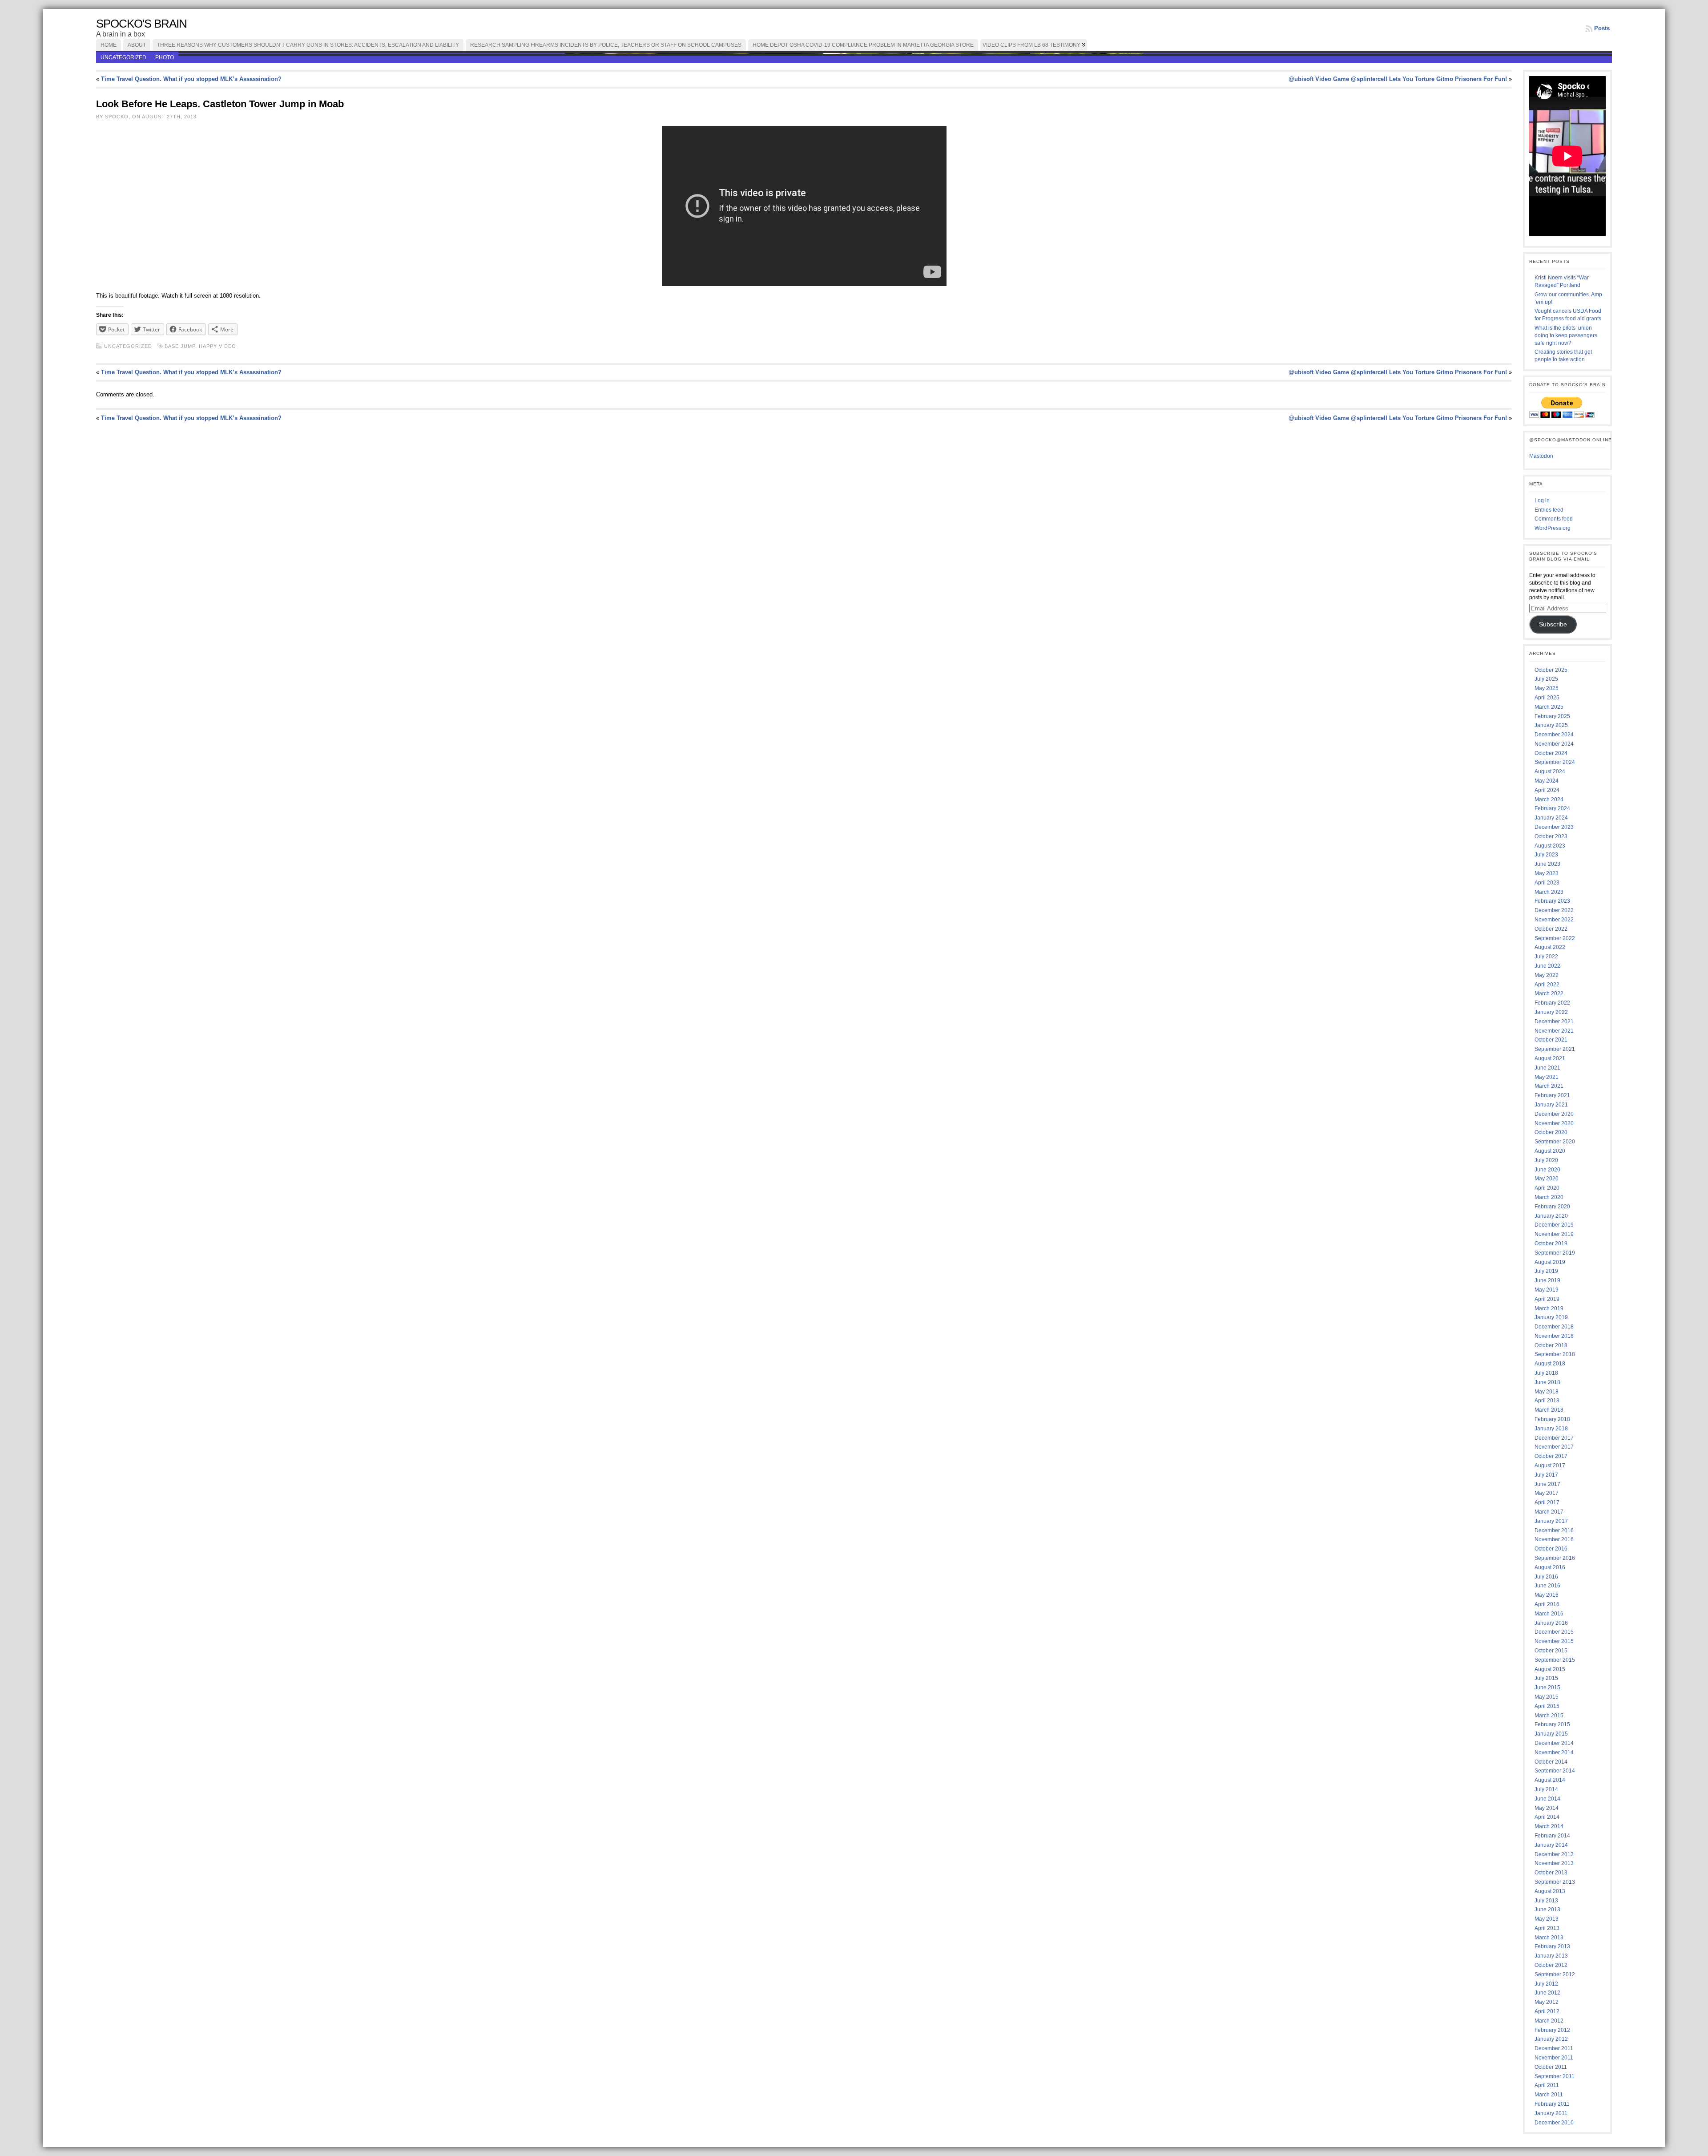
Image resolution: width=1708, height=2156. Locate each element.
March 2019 (1549, 1308)
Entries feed (1549, 510)
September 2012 (1555, 1974)
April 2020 (1547, 1188)
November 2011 (1554, 2058)
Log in (1542, 501)
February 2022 (1552, 1003)
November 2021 (1554, 1031)
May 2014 (1547, 1808)
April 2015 (1547, 1706)
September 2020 (1555, 1142)
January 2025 (1551, 725)
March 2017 (1549, 1512)
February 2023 (1552, 901)
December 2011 (1554, 2048)
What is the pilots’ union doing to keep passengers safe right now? (1566, 335)
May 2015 (1547, 1697)
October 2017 (1551, 1456)
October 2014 (1551, 1762)
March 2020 (1549, 1197)
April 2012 (1547, 2011)
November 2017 (1554, 1447)
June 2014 (1547, 1799)
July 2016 (1546, 1577)
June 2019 (1547, 1280)
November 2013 (1554, 1863)
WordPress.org (1553, 528)
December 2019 (1554, 1225)
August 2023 (1550, 846)
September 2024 (1555, 762)
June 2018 (1547, 1382)
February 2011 (1552, 2104)
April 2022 (1547, 985)
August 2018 (1550, 1364)
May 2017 (1547, 1493)
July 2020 (1546, 1160)
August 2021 (1550, 1058)
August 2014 (1550, 1780)
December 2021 (1554, 1021)
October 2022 (1551, 929)
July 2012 (1546, 1984)
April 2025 (1547, 698)
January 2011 (1551, 2113)
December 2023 (1554, 827)
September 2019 (1555, 1253)
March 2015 (1549, 1716)
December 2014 (1554, 1743)
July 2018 (1546, 1373)
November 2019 (1554, 1234)
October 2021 (1551, 1040)
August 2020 (1550, 1151)
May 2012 (1547, 2002)
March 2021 (1549, 1086)
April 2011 (1547, 2085)
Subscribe (1553, 624)
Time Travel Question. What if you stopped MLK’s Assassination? (191, 79)
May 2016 (1547, 1595)
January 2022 (1551, 1012)
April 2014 (1547, 1817)
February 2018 (1552, 1419)
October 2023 (1551, 836)
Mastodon (1541, 456)
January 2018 (1551, 1429)
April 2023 (1547, 883)
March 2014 (1549, 1826)
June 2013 (1547, 1910)
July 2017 (1546, 1475)
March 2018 (1549, 1410)
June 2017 (1547, 1484)
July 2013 (1546, 1901)
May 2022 (1547, 975)
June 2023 (1547, 864)
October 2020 (1551, 1132)
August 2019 (1550, 1262)
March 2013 (1549, 1938)
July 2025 (1546, 679)
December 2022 (1554, 910)
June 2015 (1547, 1688)
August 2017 (1550, 1466)
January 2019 (1551, 1317)
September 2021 (1555, 1049)
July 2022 (1546, 957)
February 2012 (1552, 2030)
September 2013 (1555, 1882)
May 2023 (1547, 873)
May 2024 (1547, 781)
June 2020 (1547, 1170)
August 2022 (1550, 947)
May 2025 (1547, 688)
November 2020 (1554, 1123)
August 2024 (1550, 771)
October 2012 (1551, 1965)
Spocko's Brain (141, 24)
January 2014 (1551, 1845)
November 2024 (1554, 744)
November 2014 (1554, 1752)
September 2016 (1555, 1558)
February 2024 (1552, 808)
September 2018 (1555, 1354)
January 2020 (1551, 1216)
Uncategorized (123, 57)
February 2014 (1552, 1836)
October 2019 (1551, 1244)
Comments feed (1554, 519)
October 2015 (1551, 1651)
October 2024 (1551, 753)
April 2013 (1547, 1928)
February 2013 (1552, 1946)
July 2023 (1546, 855)
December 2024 (1554, 735)
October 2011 (1551, 2067)
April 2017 (1547, 1502)
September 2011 (1555, 2076)
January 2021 (1551, 1105)
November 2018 (1554, 1336)
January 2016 (1551, 1623)
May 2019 (1547, 1290)
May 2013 (1547, 1919)
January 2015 (1551, 1734)
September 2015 (1555, 1660)
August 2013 (1550, 1891)
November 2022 (1554, 920)
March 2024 (1549, 799)
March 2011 (1549, 2095)
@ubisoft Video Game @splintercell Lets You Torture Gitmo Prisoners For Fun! (1398, 79)
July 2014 (1546, 1789)
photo (165, 57)
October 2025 (1551, 670)
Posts (1602, 28)
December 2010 (1554, 2123)
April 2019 (1547, 1299)
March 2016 (1549, 1614)
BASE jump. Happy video (200, 346)
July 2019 (1546, 1271)
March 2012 (1549, 2021)
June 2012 (1547, 1993)
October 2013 (1551, 1873)
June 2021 (1547, 1068)
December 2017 (1554, 1438)
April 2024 (1547, 790)
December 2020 (1554, 1114)
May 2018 (1547, 1392)
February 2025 (1552, 716)
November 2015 (1554, 1641)
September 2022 (1555, 938)
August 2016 (1550, 1567)
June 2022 (1547, 966)
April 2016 (1547, 1604)
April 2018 (1547, 1401)
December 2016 (1554, 1530)
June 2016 (1547, 1586)
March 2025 (1549, 707)
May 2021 (1547, 1077)
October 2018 (1551, 1345)
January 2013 (1551, 1956)
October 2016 (1551, 1549)
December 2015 (1554, 1632)
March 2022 (1549, 993)
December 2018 (1554, 1327)
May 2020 (1547, 1179)
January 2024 (1551, 818)
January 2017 (1551, 1521)
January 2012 (1551, 2039)
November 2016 (1554, 1539)
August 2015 (1550, 1669)
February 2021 (1552, 1095)
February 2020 (1552, 1207)
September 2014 (1555, 1771)
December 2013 (1554, 1854)
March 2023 (1549, 892)
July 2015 (1546, 1678)
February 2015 (1552, 1724)
